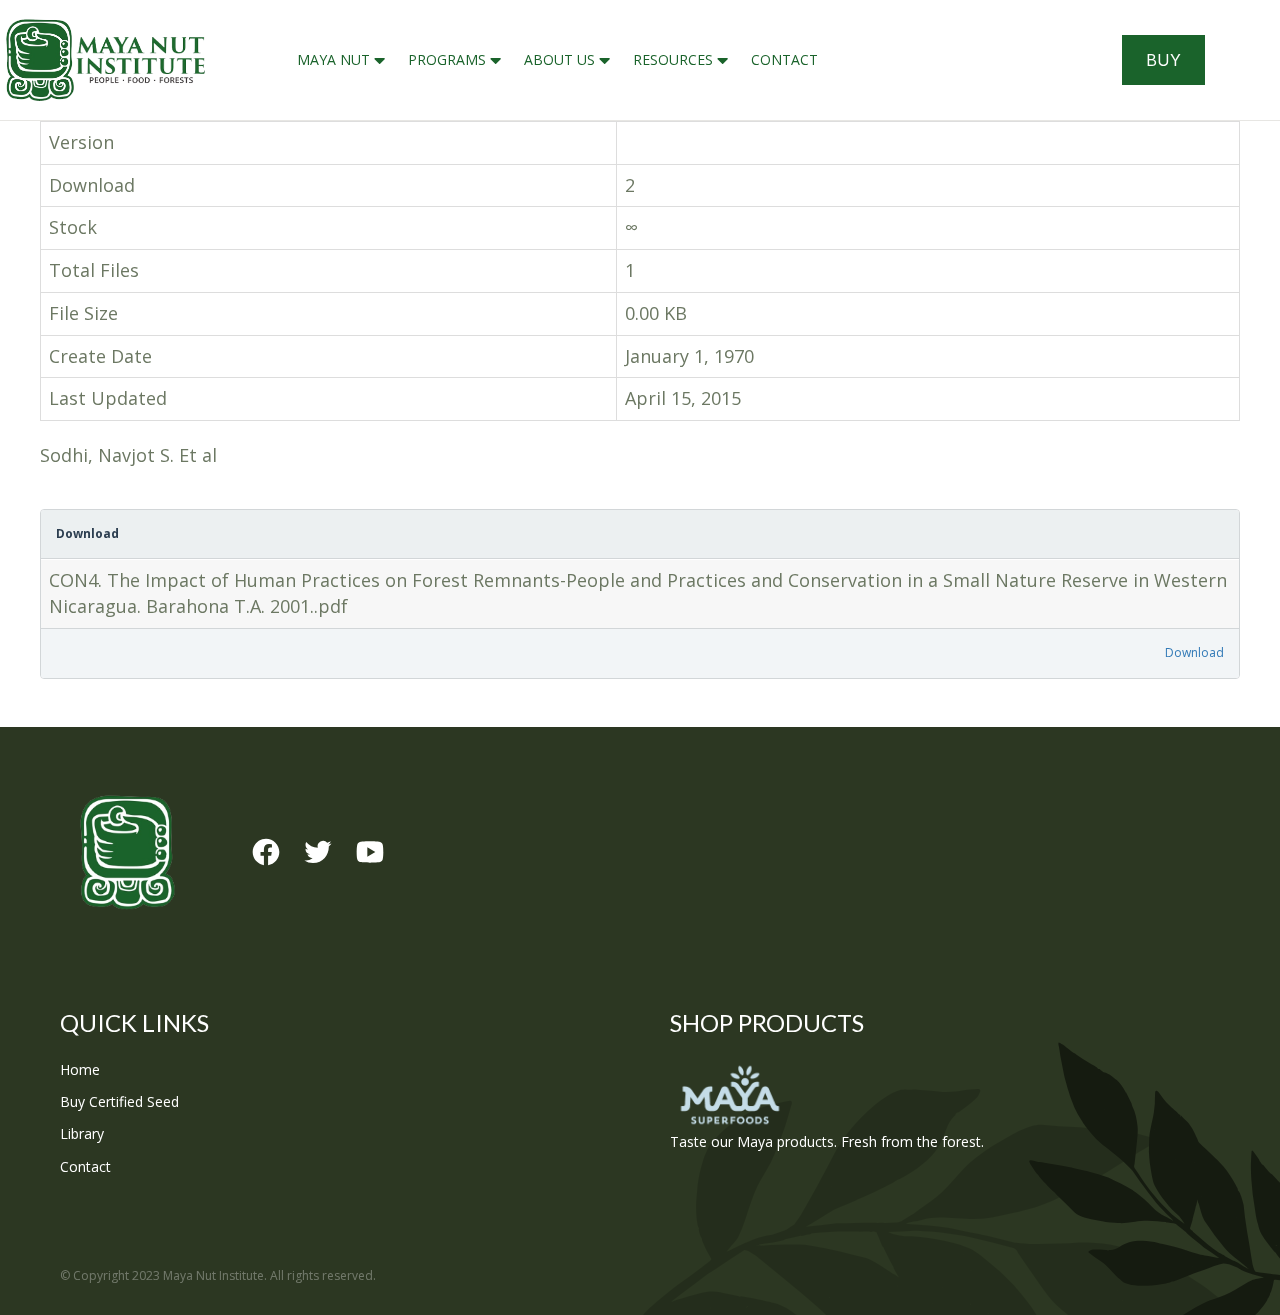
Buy (1163, 60)
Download (1194, 652)
